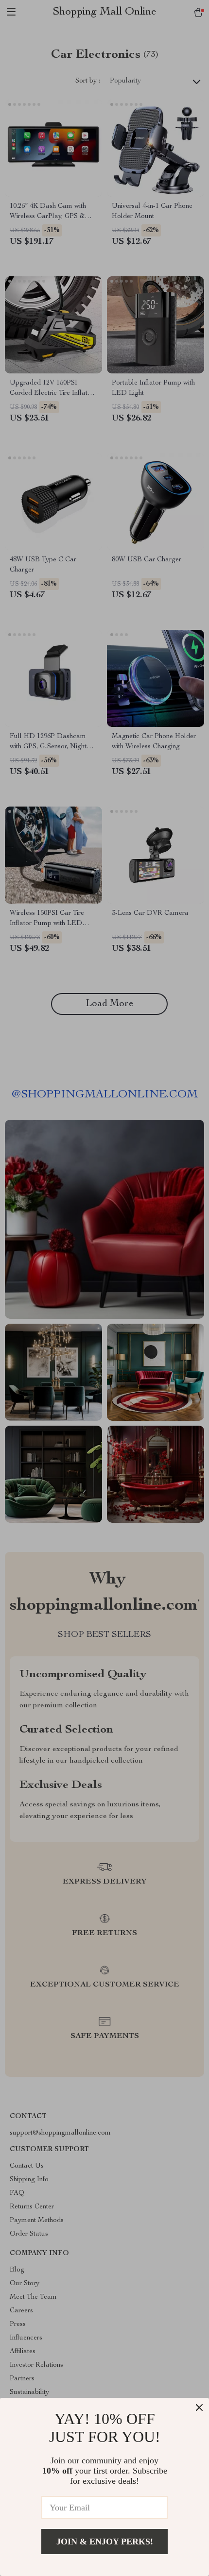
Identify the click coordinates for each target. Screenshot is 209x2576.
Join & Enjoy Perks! (105, 2542)
